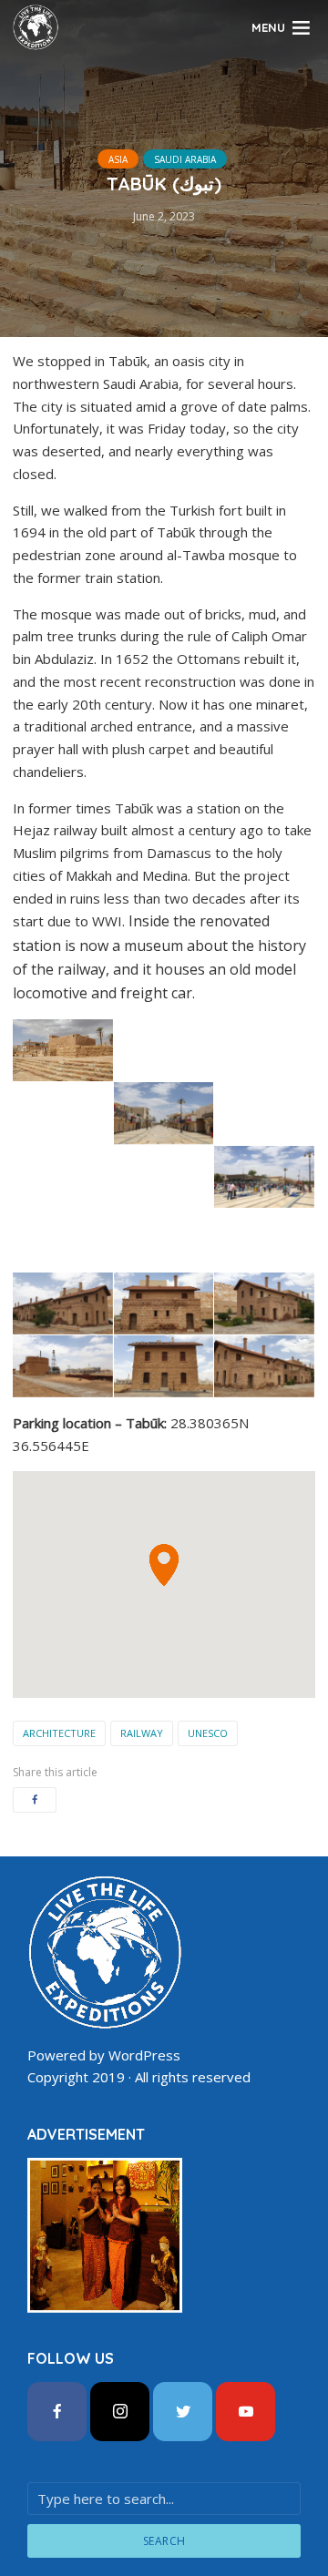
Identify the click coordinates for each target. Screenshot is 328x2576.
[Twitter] (183, 2412)
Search (164, 2541)
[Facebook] (57, 2412)
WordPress (144, 2055)
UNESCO (208, 1733)
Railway (142, 1733)
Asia (118, 159)
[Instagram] (120, 2412)
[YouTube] (246, 2412)
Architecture (59, 1733)
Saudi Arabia (185, 159)
